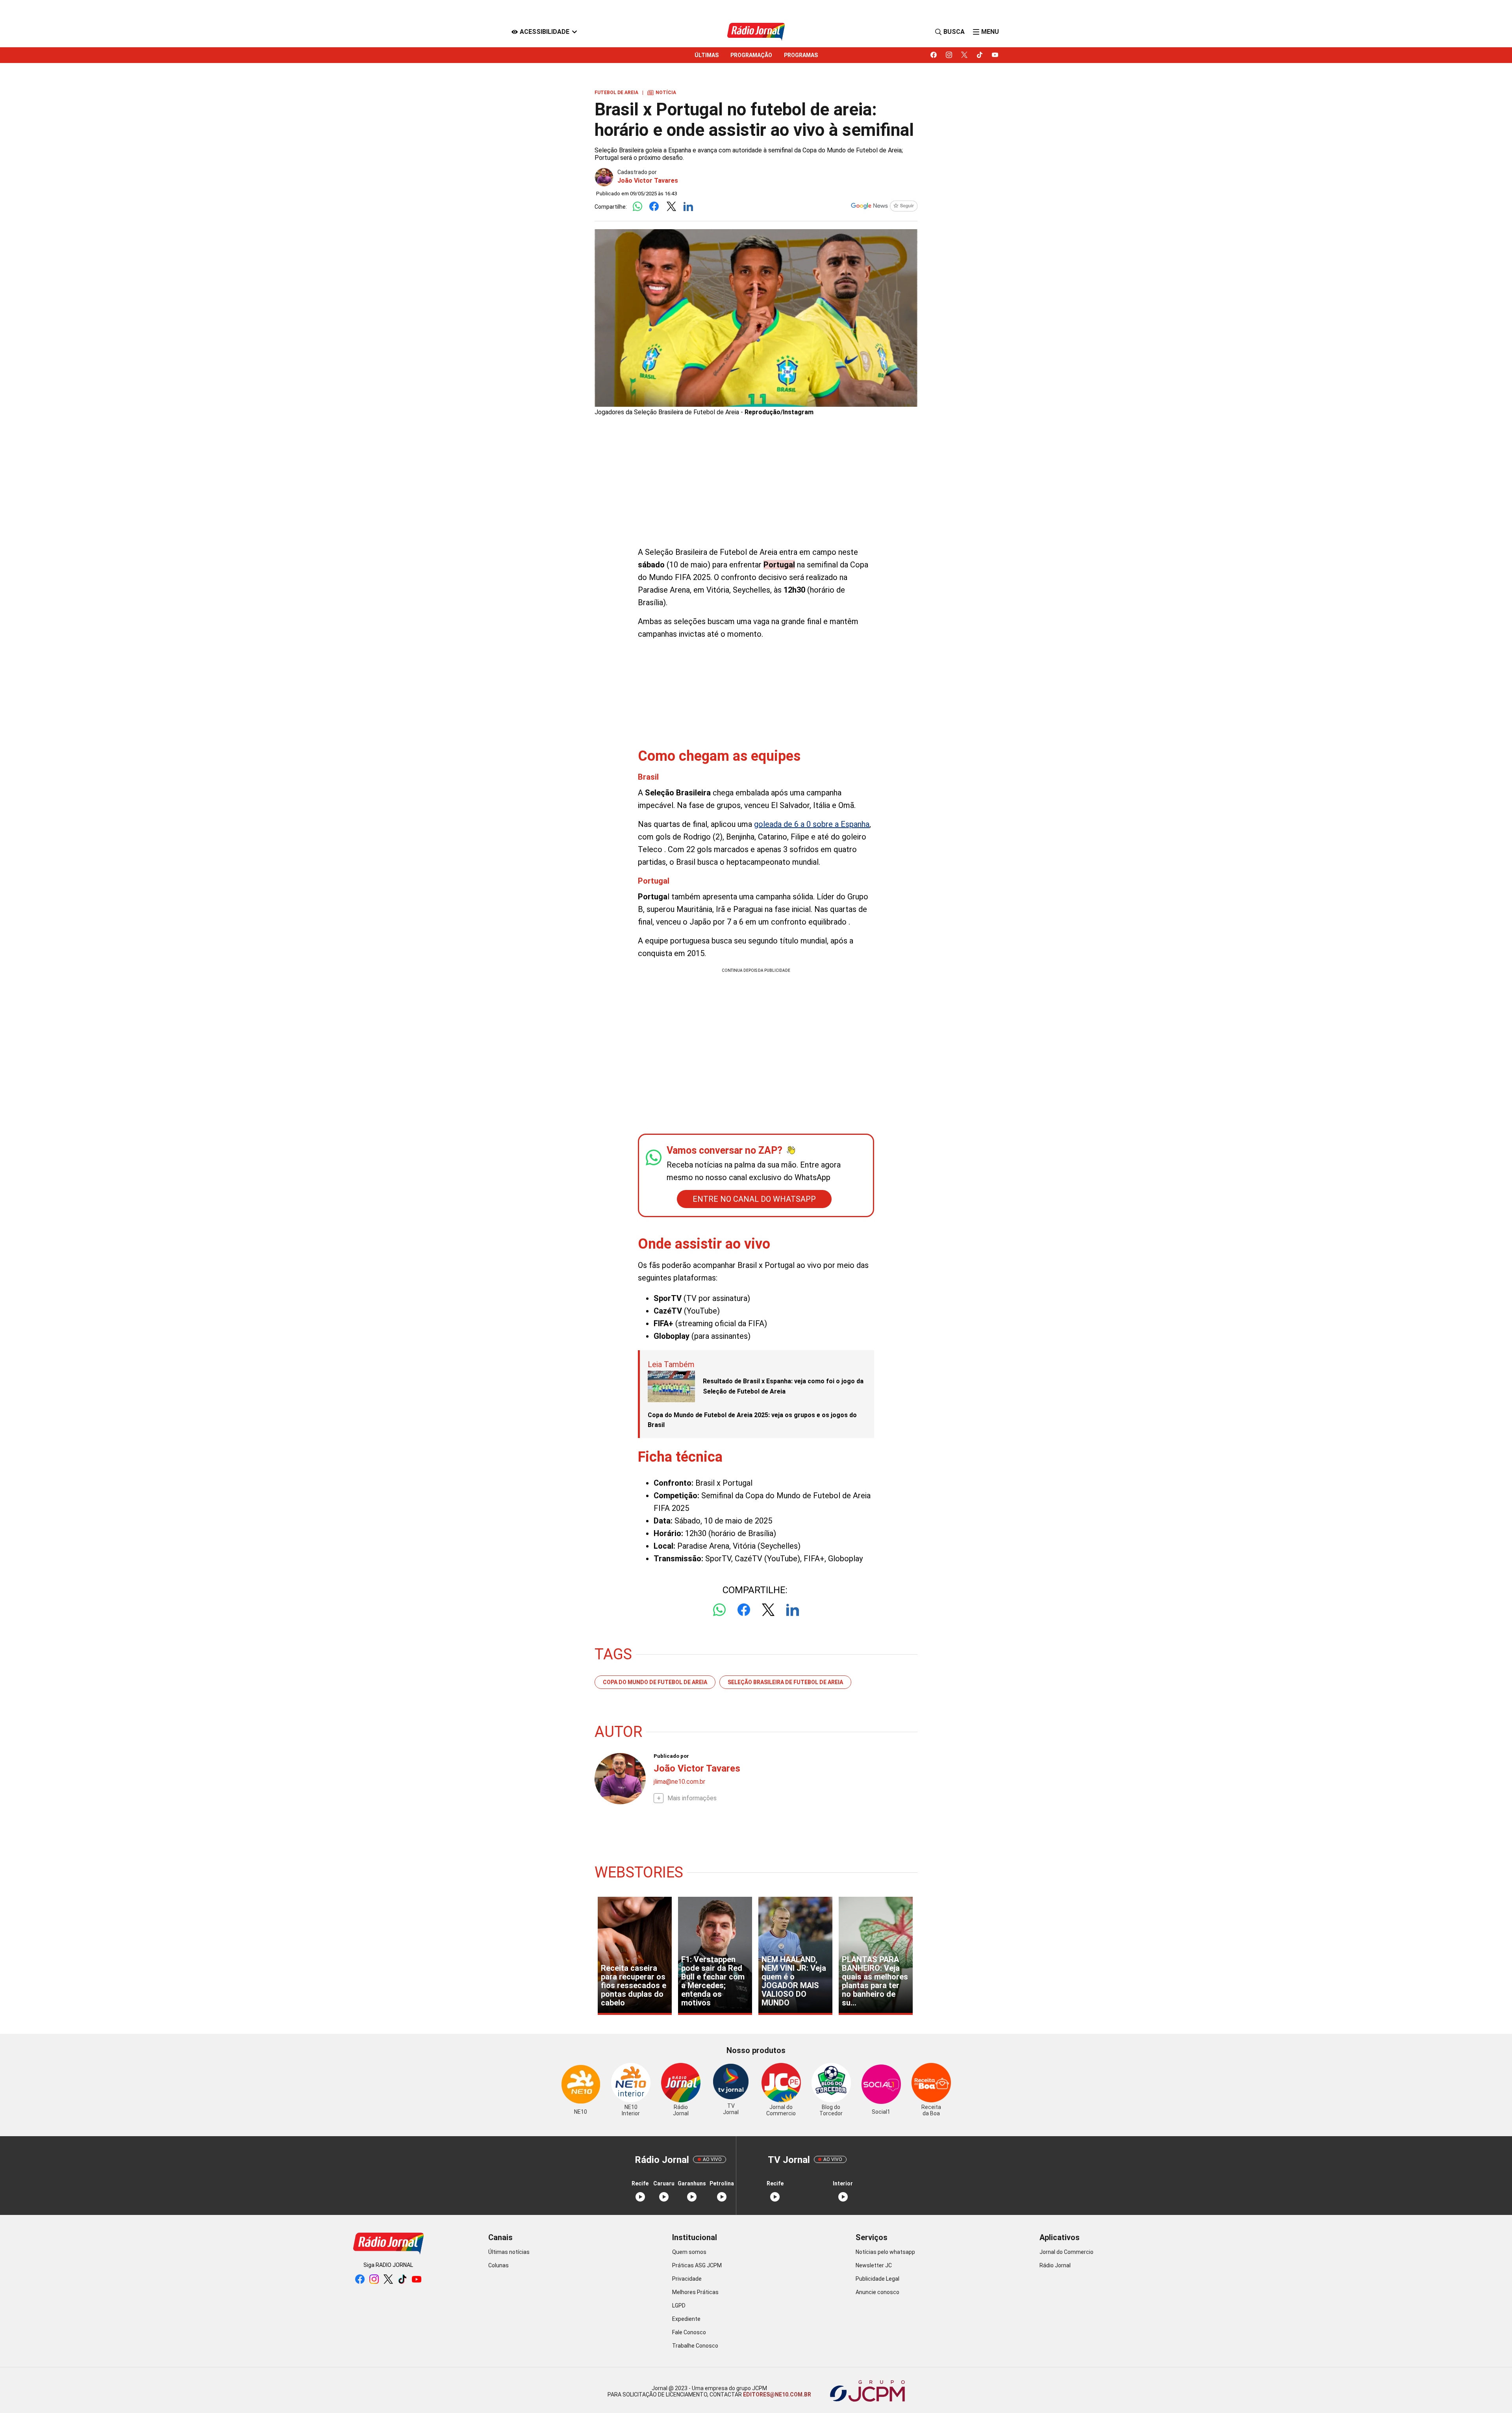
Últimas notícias (509, 2252)
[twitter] (964, 55)
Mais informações (692, 1798)
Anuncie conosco (877, 2292)
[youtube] (995, 55)
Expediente (686, 2319)
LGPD (679, 2306)
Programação (751, 55)
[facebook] (934, 55)
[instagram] (949, 55)
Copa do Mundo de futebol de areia (655, 1682)
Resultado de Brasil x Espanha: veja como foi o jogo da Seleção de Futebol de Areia (783, 1386)
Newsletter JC (874, 2265)
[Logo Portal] (756, 32)
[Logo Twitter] (671, 207)
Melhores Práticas (695, 2292)
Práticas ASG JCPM (697, 2265)
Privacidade (687, 2279)
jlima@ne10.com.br (679, 1782)
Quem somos (689, 2252)
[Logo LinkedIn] (688, 207)
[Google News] (884, 207)
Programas (801, 55)
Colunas (498, 2265)
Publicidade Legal (877, 2279)
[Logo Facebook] (654, 207)
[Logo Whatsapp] (637, 207)
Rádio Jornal (1055, 2265)
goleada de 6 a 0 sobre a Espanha (812, 824)
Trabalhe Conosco (695, 2346)
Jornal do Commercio (1066, 2252)
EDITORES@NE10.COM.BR (776, 2394)
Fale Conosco (689, 2332)
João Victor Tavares (648, 181)
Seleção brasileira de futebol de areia (785, 1682)
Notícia (662, 93)
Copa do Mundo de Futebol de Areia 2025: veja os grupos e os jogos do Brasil (752, 1420)
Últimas (707, 55)
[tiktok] (980, 55)
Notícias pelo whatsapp (885, 2252)
